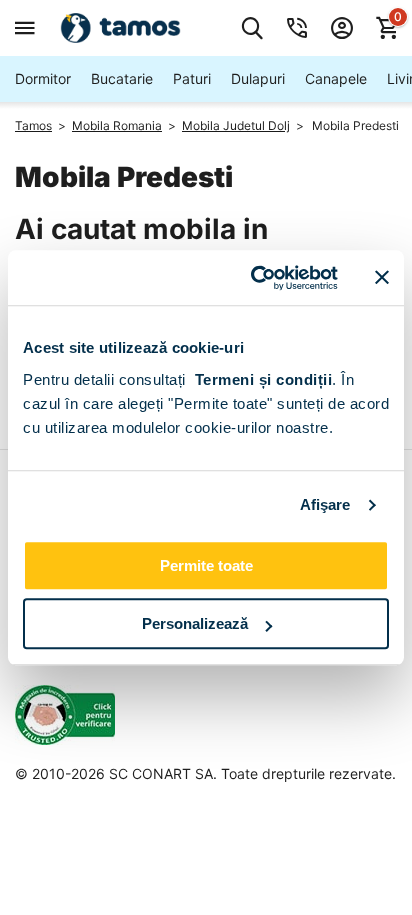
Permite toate (206, 565)
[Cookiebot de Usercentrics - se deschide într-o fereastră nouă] (255, 278)
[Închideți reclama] (382, 278)
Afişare (325, 504)
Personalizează (195, 623)
